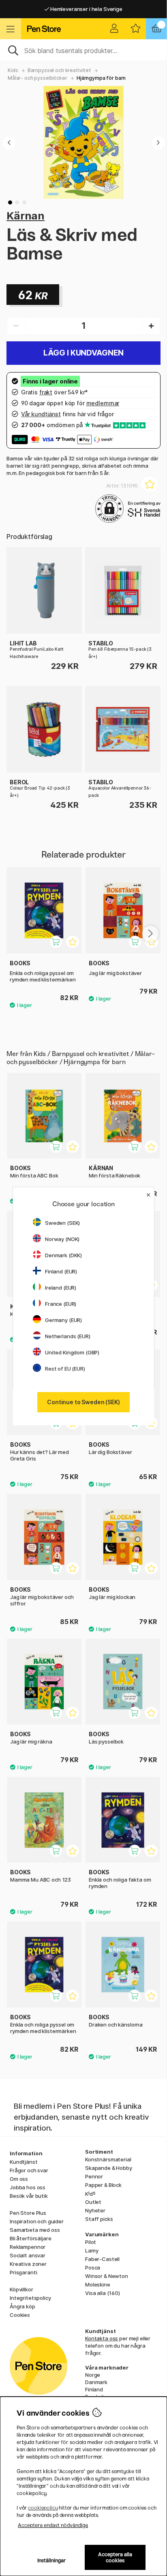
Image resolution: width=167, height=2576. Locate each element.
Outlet (93, 2202)
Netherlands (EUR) (68, 1336)
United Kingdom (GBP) (72, 1352)
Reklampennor (28, 2247)
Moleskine (98, 2284)
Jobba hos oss (28, 2187)
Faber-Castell (102, 2259)
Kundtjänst (24, 2162)
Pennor (94, 2176)
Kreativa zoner (28, 2264)
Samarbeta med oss (35, 2230)
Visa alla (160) (103, 2293)
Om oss (19, 2179)
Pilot (91, 2242)
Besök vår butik (29, 2196)
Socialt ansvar (28, 2255)
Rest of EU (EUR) (65, 1369)
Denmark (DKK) (63, 1255)
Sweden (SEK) (62, 1223)
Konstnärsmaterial (108, 2159)
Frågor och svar (29, 2170)
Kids (13, 70)
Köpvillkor (21, 2289)
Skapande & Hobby (109, 2168)
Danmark (96, 2382)
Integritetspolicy (30, 2298)
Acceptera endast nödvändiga (53, 2525)
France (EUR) (61, 1304)
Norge (93, 2375)
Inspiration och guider (37, 2221)
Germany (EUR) (63, 1320)
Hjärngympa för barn (101, 78)
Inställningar (52, 2560)
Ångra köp (22, 2306)
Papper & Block (103, 2185)
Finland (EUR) (61, 1271)
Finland (94, 2389)
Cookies (20, 2315)
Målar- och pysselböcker (37, 78)
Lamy (92, 2250)
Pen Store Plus (28, 2213)
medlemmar (103, 403)
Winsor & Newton (107, 2276)
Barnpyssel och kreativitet (59, 70)
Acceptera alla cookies (115, 2557)
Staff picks (99, 2219)
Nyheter (95, 2210)
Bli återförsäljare (30, 2238)
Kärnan (26, 216)
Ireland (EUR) (61, 1288)
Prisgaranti (23, 2272)
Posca (93, 2267)
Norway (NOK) (62, 1239)
